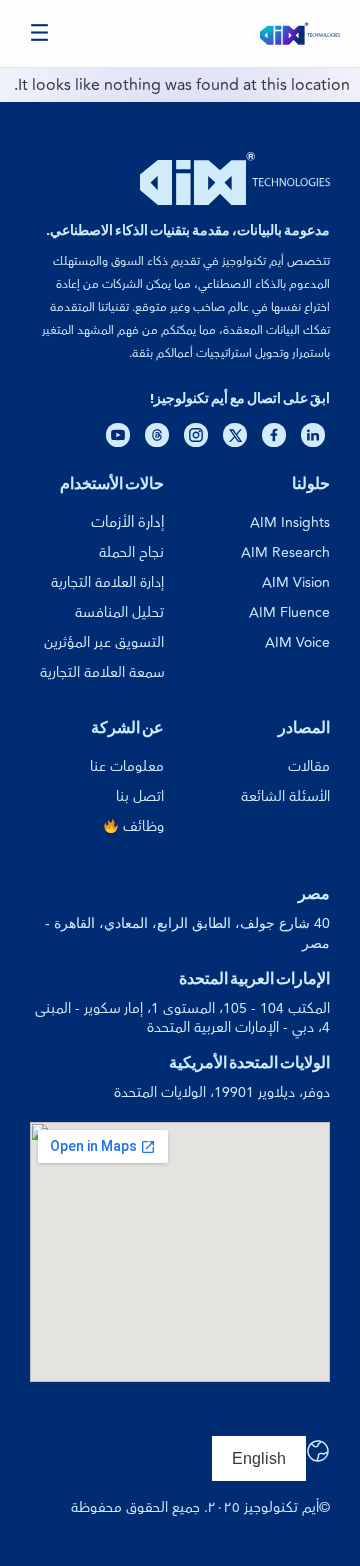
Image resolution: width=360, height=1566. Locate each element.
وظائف (141, 826)
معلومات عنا (127, 766)
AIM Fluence (289, 612)
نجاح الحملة (131, 552)
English (259, 1458)
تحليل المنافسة (119, 612)
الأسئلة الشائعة (285, 796)
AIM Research (285, 552)
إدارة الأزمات (127, 522)
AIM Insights (290, 522)
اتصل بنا (140, 796)
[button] (40, 33)
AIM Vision (296, 582)
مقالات (309, 766)
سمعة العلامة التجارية (102, 672)
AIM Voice (297, 642)
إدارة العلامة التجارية (107, 582)
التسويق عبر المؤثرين (104, 642)
